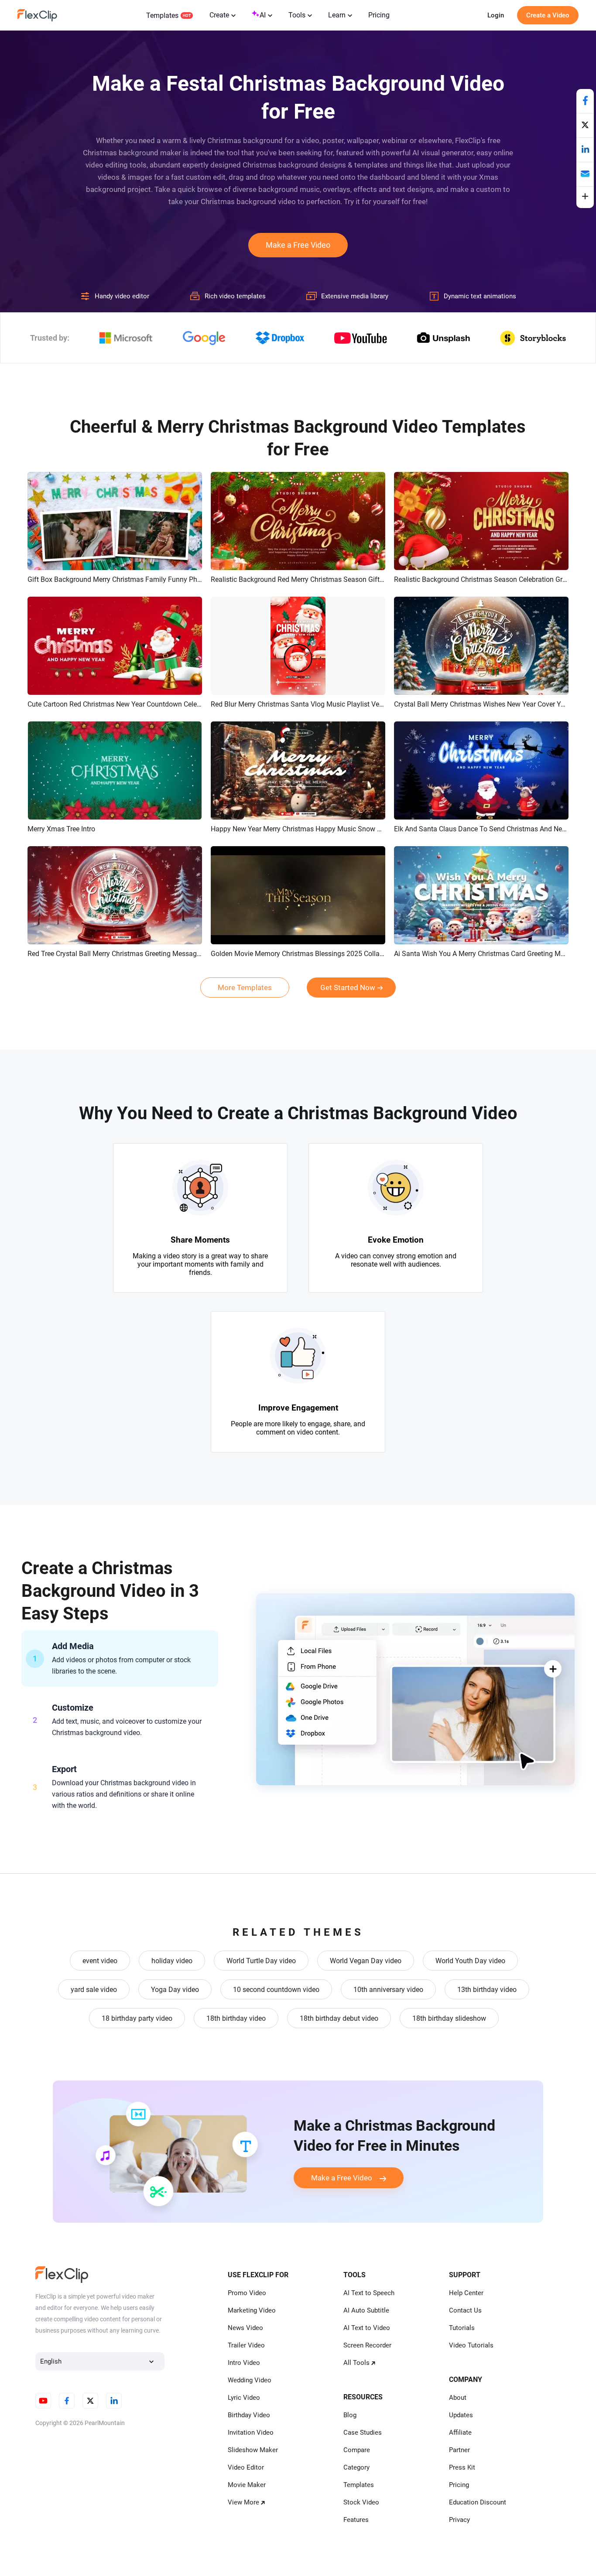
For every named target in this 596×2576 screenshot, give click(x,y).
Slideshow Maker (253, 2450)
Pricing (379, 15)
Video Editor (246, 2467)
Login (496, 15)
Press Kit (462, 2467)
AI (263, 15)
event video (100, 1961)
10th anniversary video (388, 1990)
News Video (245, 2328)
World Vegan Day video (366, 1961)
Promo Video (247, 2293)
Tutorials (462, 2328)
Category (356, 2467)
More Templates (245, 987)
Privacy (459, 2520)
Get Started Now (348, 987)
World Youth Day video (470, 1961)
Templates (162, 15)
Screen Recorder (367, 2345)
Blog (350, 2415)
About (458, 2398)
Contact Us (465, 2310)
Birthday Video (249, 2415)
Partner (459, 2450)
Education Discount (478, 2502)
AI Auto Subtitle (366, 2310)
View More (243, 2502)
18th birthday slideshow (449, 2018)
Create (219, 15)
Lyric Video (244, 2398)
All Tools (356, 2363)
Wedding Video (250, 2380)
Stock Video (361, 2502)
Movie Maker (247, 2485)
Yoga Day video (175, 1990)
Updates (461, 2415)
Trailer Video (246, 2345)
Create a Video (548, 15)
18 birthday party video (137, 2018)
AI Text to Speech (369, 2293)
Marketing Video (252, 2310)
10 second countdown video (276, 1990)
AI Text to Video (367, 2328)
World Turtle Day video (261, 1961)
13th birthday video (487, 1990)
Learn (337, 15)
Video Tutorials (471, 2345)
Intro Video (244, 2363)
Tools (297, 15)
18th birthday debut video (339, 2018)
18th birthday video (236, 2018)
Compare (357, 2450)
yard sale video (94, 1990)
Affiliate (460, 2433)
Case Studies (363, 2433)
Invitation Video (251, 2433)
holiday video (172, 1961)
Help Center (466, 2293)
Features (356, 2520)
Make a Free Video (298, 245)
